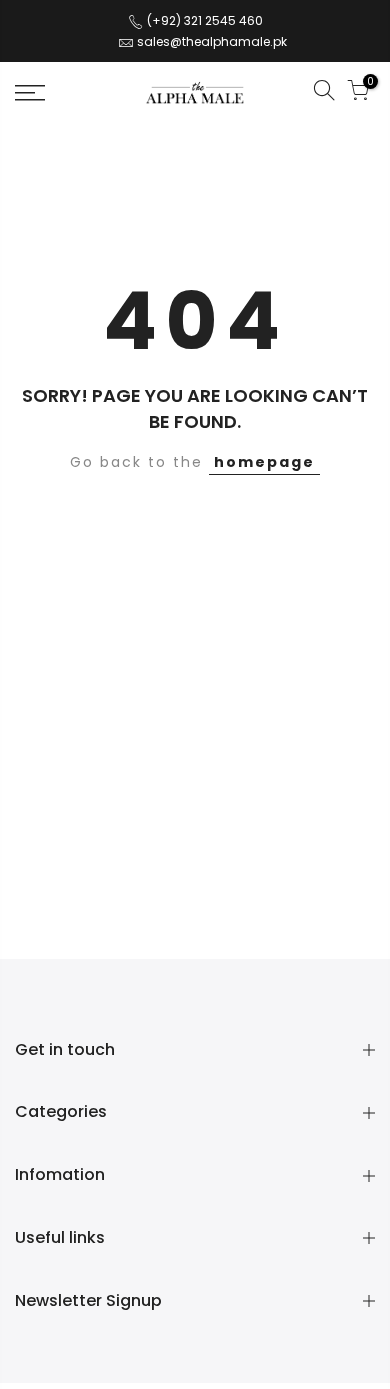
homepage (264, 462)
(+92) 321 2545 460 (203, 20)
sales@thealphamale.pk (212, 41)
